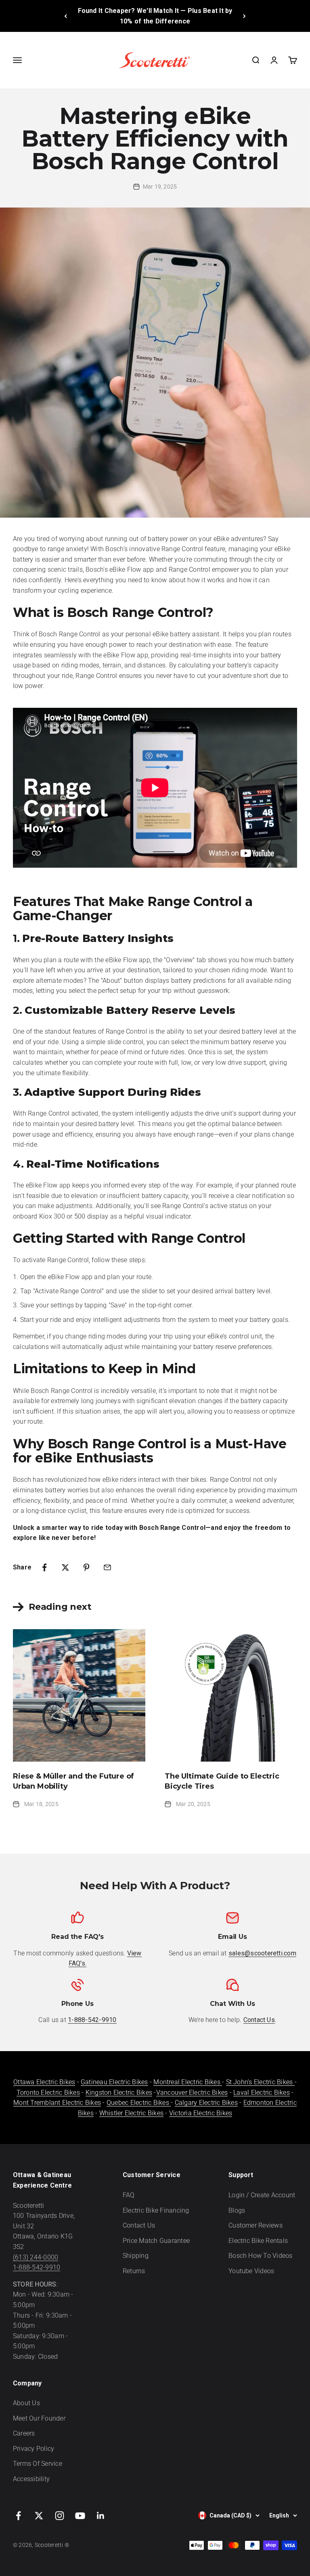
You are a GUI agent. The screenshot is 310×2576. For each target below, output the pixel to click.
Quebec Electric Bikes (139, 2103)
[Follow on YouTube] (80, 2516)
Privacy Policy (34, 2449)
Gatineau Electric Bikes (114, 2082)
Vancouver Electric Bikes (192, 2092)
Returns (134, 2271)
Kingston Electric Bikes (119, 2092)
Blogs (237, 2210)
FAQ (129, 2195)
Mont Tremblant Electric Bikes (57, 2103)
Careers (24, 2433)
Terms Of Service (38, 2464)
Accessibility (31, 2479)
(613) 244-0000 (36, 2257)
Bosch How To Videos (261, 2256)
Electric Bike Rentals (258, 2241)
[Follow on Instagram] (60, 2516)
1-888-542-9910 (37, 2267)
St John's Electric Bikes (260, 2082)
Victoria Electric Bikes (201, 2113)
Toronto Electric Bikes (48, 2092)
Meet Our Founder (39, 2418)
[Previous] (66, 16)
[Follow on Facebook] (18, 2516)
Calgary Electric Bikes (206, 2103)
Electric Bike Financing (156, 2210)
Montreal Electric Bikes (188, 2082)
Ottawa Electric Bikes (44, 2082)
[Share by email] (107, 1567)
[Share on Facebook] (44, 1567)
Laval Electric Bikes (262, 2092)
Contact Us (139, 2225)
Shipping (136, 2256)
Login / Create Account (262, 2195)
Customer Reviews (256, 2225)
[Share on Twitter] (65, 1567)
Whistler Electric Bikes (132, 2113)
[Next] (244, 16)
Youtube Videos (251, 2271)
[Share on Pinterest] (86, 1567)
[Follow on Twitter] (39, 2516)
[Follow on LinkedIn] (101, 2516)
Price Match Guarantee (156, 2241)
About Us (26, 2403)
